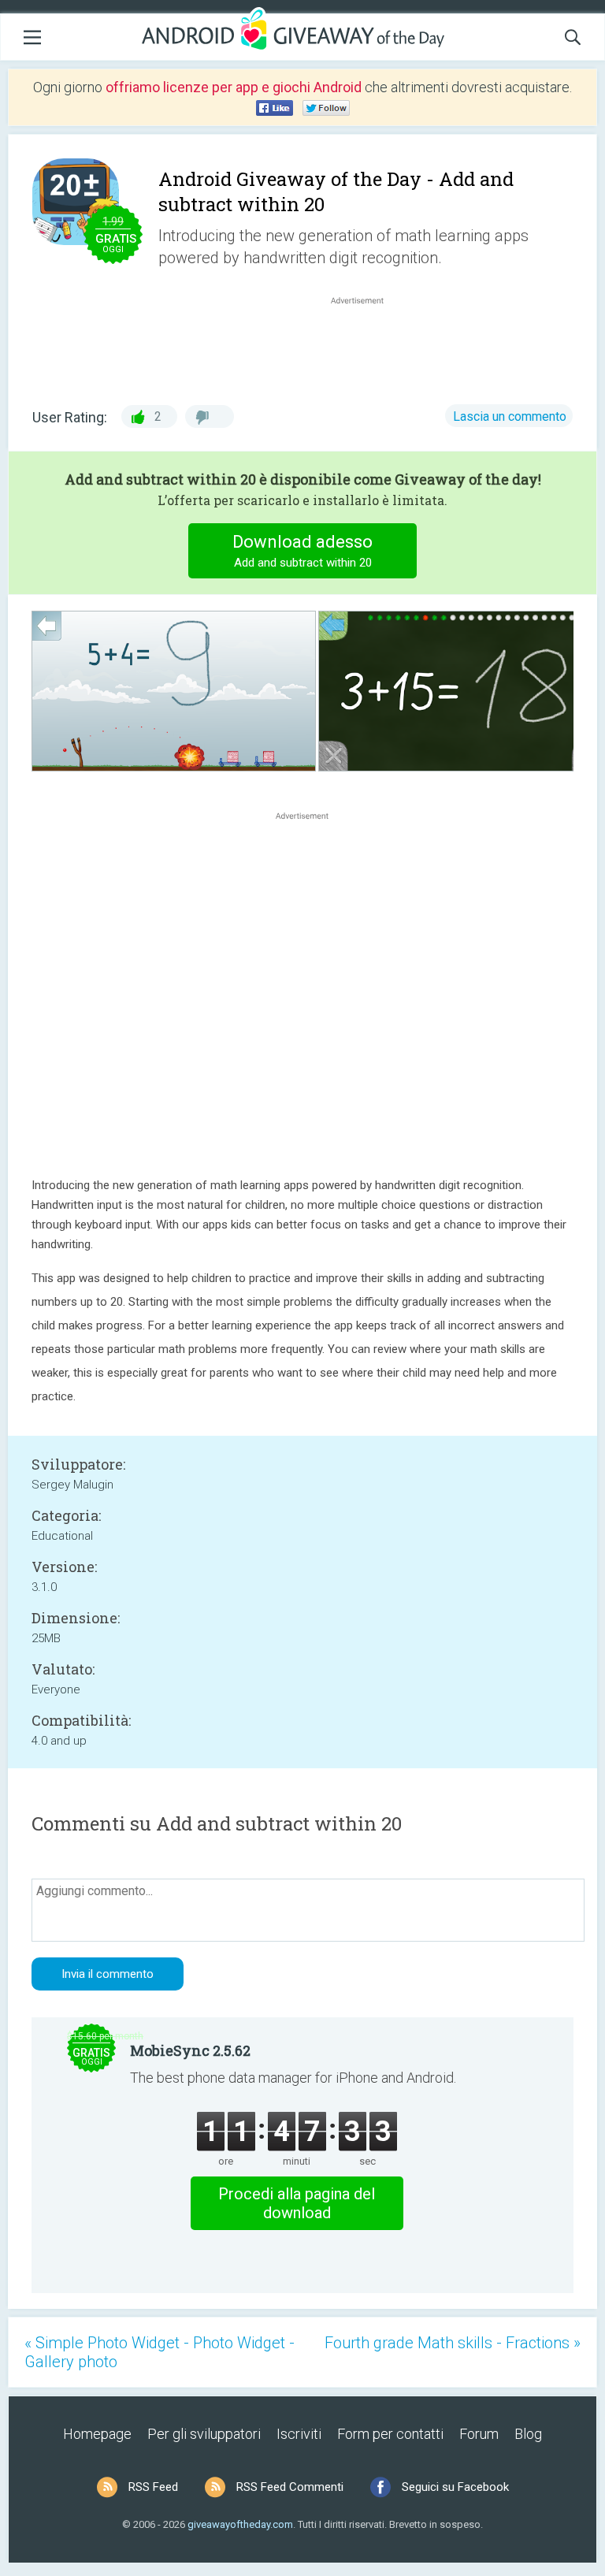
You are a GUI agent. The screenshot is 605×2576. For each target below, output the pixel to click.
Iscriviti (299, 2434)
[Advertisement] (366, 346)
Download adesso (302, 551)
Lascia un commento (510, 416)
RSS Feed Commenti (290, 2487)
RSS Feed (153, 2487)
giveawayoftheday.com (240, 2524)
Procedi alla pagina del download (297, 2203)
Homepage (97, 2434)
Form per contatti (390, 2434)
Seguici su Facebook (455, 2487)
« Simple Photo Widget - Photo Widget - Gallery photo (160, 2352)
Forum (479, 2434)
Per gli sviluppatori (204, 2434)
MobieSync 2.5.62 (190, 2050)
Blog (528, 2434)
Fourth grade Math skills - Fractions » (453, 2343)
